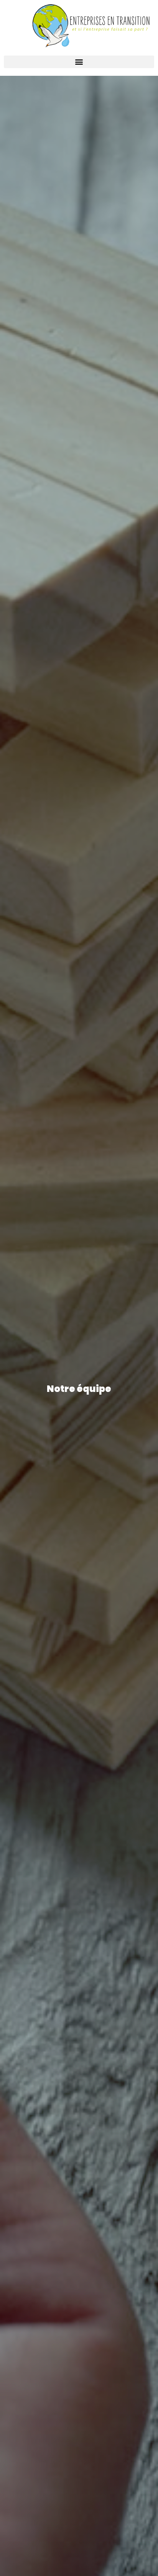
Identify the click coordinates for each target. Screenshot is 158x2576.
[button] (79, 62)
